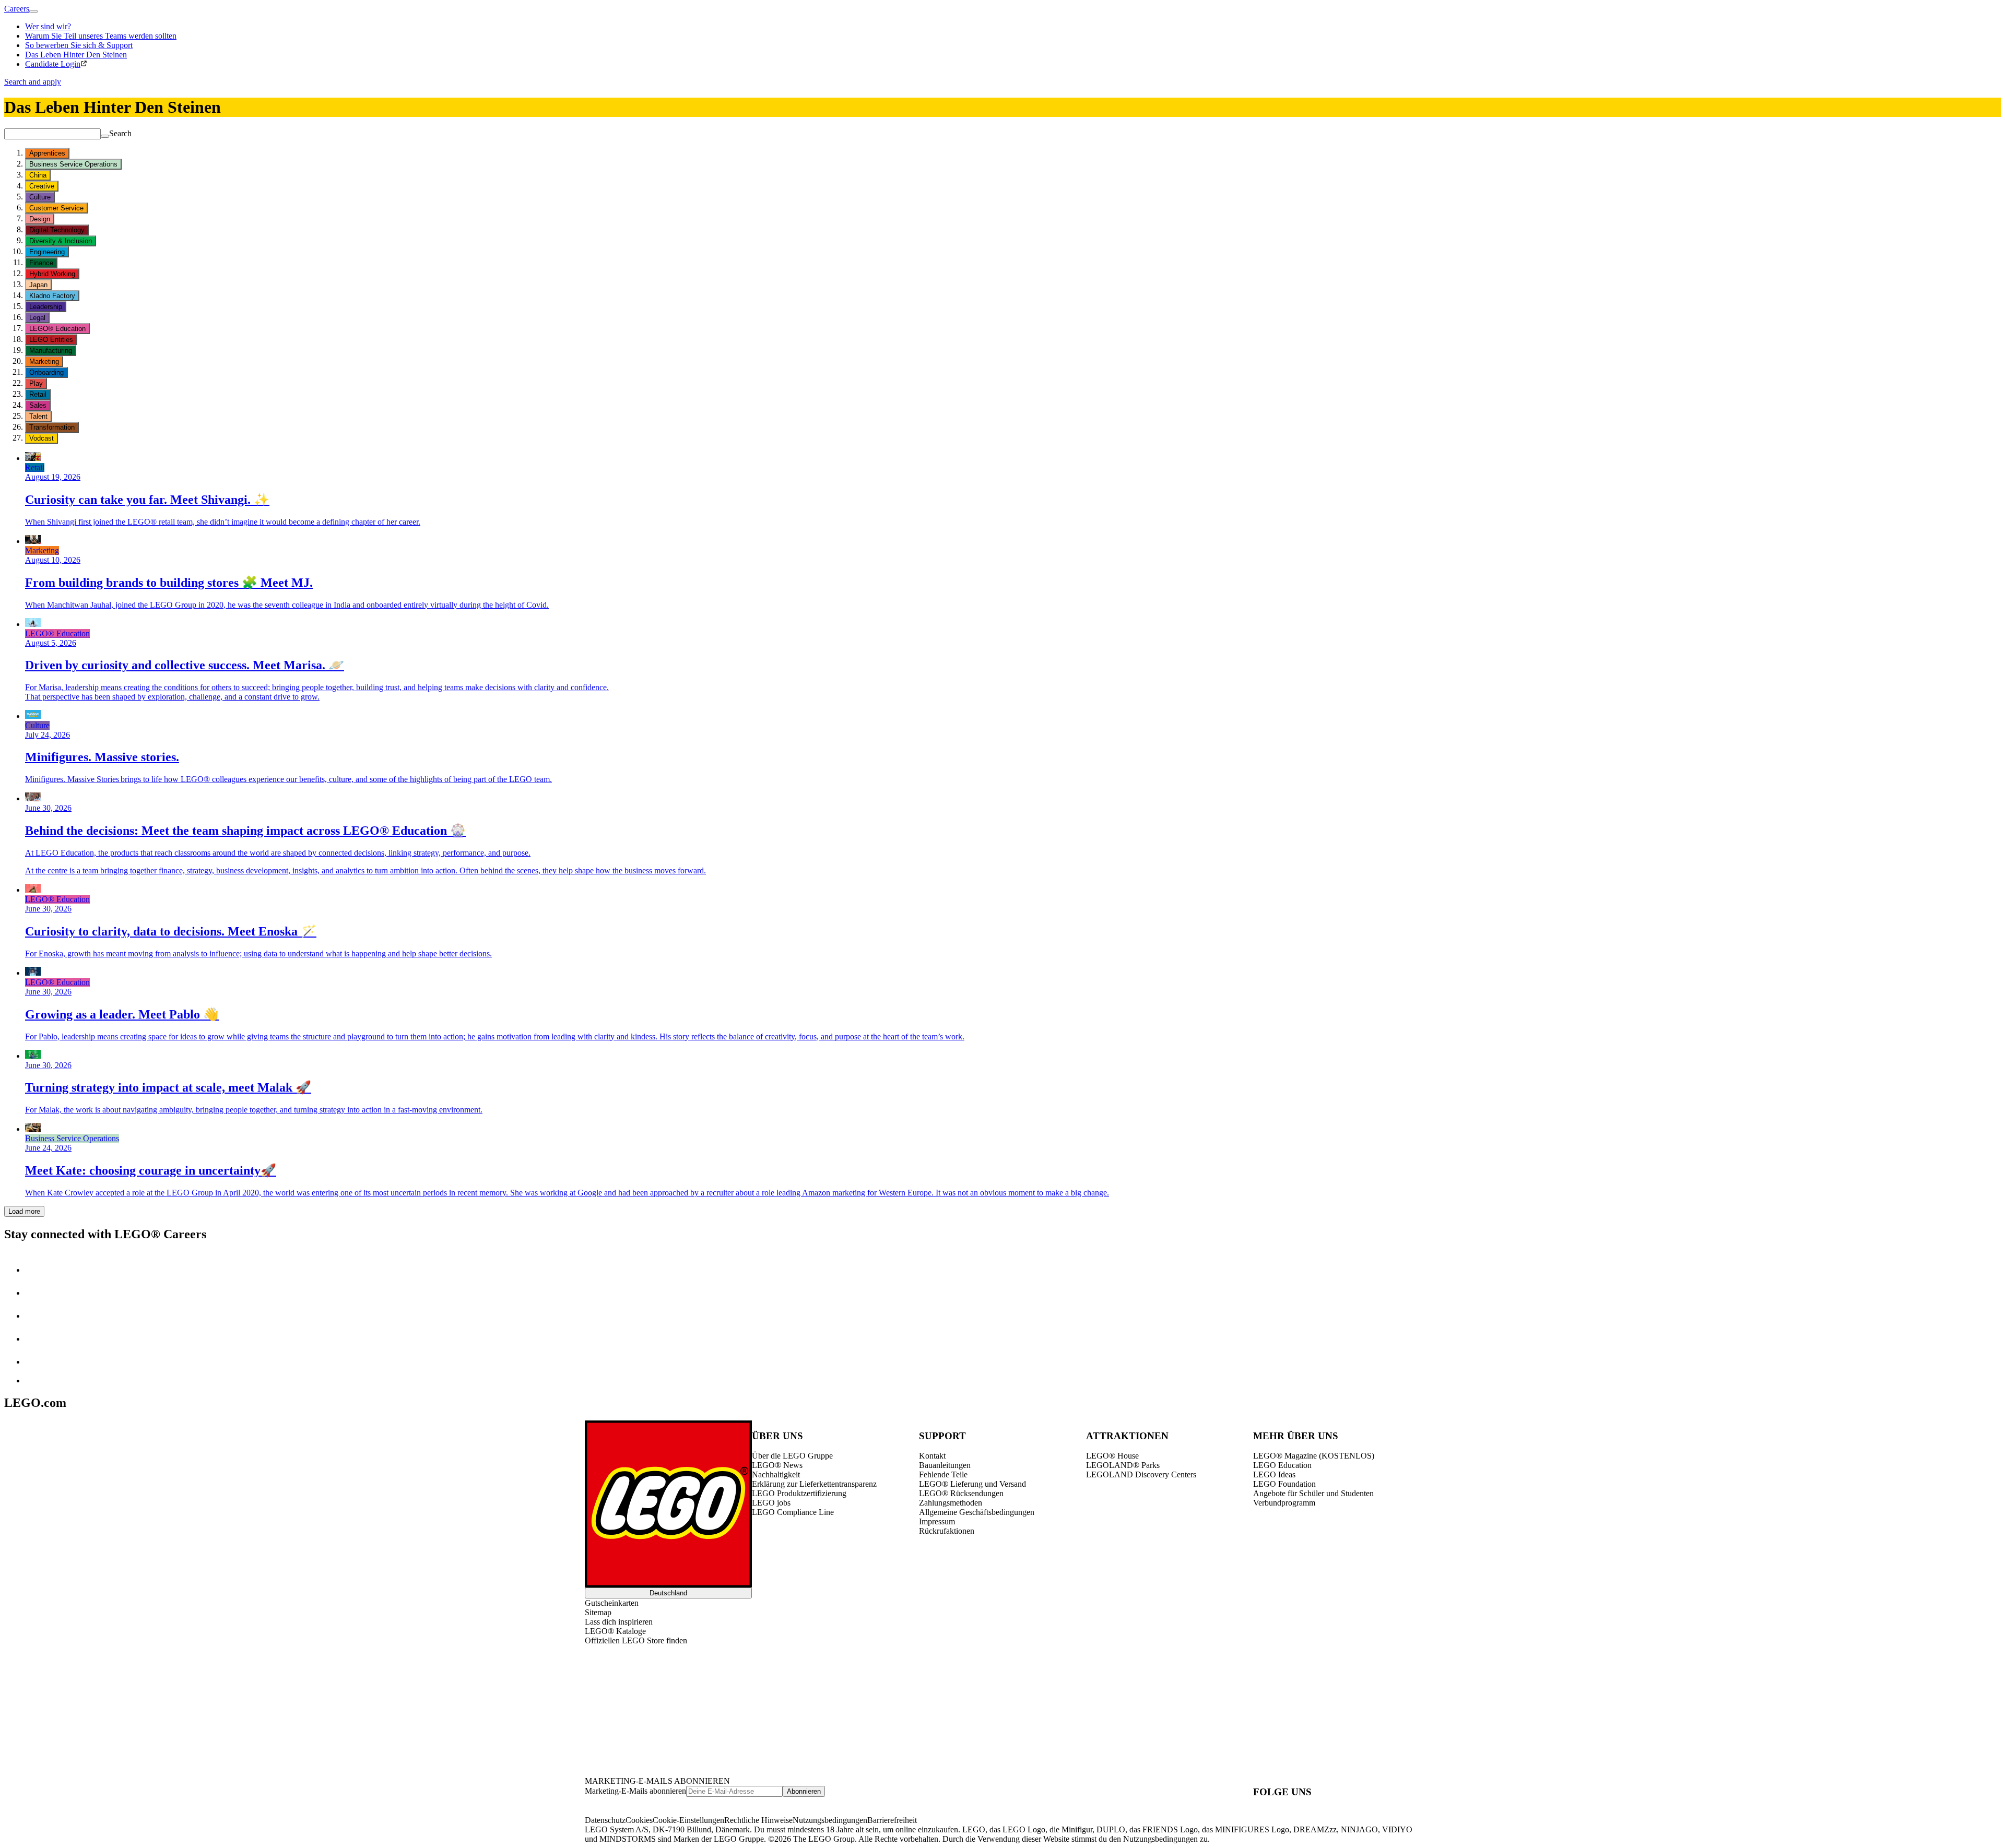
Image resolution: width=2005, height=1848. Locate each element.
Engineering (47, 252)
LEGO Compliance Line (793, 1512)
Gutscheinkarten (612, 1603)
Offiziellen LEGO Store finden (636, 1640)
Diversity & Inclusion (61, 241)
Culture (40, 197)
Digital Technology (57, 230)
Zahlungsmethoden (951, 1503)
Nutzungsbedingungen (830, 1820)
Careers (17, 9)
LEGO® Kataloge (615, 1631)
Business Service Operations (73, 164)
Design (40, 219)
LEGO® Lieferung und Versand (972, 1484)
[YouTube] (36, 1339)
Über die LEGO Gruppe (792, 1456)
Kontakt (932, 1456)
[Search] (105, 136)
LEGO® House (1112, 1456)
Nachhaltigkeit (776, 1474)
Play (36, 383)
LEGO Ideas (1274, 1474)
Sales (38, 405)
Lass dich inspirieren (619, 1622)
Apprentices (47, 153)
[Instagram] (36, 1293)
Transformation (52, 427)
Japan (38, 285)
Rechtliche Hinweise (758, 1820)
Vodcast (42, 438)
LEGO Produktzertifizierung (799, 1493)
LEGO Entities (51, 340)
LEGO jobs (771, 1503)
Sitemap (598, 1612)
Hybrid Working (52, 274)
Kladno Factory (52, 296)
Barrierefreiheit (892, 1820)
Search (120, 133)
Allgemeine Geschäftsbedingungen (977, 1512)
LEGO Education (1282, 1465)
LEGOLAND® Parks (1123, 1465)
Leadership (46, 307)
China (38, 175)
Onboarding (46, 372)
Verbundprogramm (1284, 1503)
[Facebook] (36, 1316)
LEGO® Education (57, 329)
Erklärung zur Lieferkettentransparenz (814, 1484)
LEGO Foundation (1284, 1484)
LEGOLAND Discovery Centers (1141, 1474)
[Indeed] (33, 1381)
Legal (37, 318)
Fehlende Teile (943, 1474)
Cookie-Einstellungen (688, 1820)
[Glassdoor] (36, 1362)
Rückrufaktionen (947, 1531)
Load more (24, 1211)
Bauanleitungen (945, 1465)
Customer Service (56, 208)
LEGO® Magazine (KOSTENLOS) (1314, 1456)
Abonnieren (804, 1791)
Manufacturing (51, 351)
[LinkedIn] (36, 1270)
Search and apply (33, 82)
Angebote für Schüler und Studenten (1313, 1493)
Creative (42, 186)
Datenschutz (605, 1820)
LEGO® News (777, 1465)
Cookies (639, 1820)
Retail (38, 394)
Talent (38, 416)
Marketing (44, 362)
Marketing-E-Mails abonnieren (635, 1791)
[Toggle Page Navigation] (33, 11)
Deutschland (668, 1593)
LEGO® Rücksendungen (961, 1493)
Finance (41, 263)
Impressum (937, 1521)
